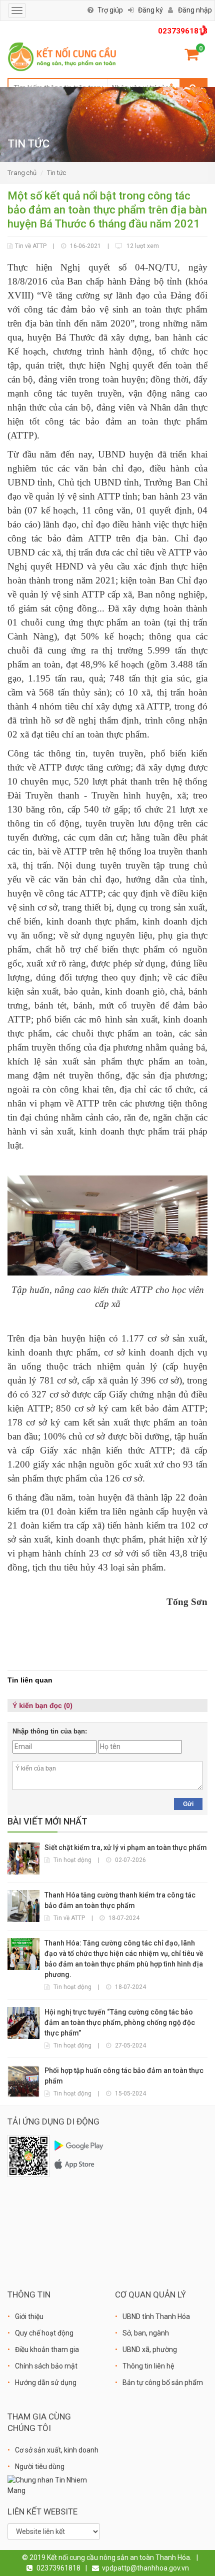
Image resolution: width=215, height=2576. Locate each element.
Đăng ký (150, 10)
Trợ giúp (110, 10)
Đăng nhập (195, 10)
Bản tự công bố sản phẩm (163, 2382)
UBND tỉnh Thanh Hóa (156, 2316)
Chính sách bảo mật (46, 2366)
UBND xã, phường (150, 2349)
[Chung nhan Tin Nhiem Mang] (54, 2485)
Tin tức (56, 173)
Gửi (188, 1804)
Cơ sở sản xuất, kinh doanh (57, 2450)
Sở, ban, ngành (146, 2333)
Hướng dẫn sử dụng (46, 2382)
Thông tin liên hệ (148, 2366)
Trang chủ (22, 173)
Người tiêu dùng (40, 2466)
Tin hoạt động (72, 1860)
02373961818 (183, 31)
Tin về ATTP (31, 246)
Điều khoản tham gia (47, 2349)
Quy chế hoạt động (44, 2333)
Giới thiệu (29, 2316)
